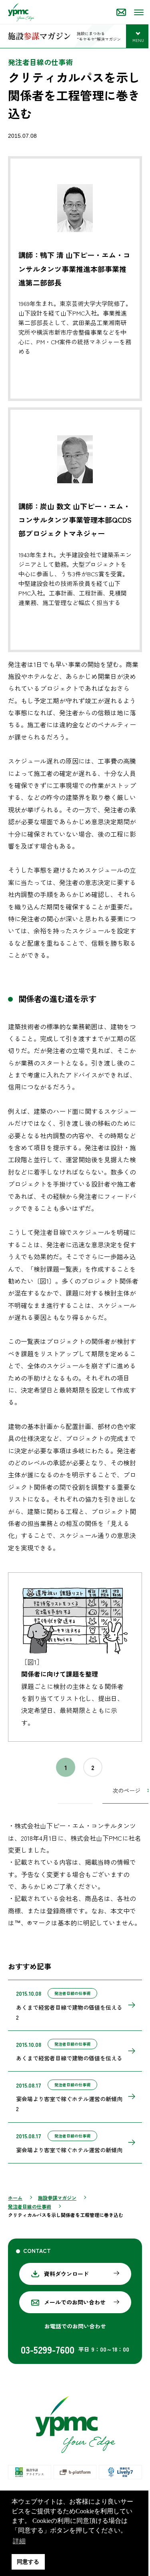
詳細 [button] (34, 2541)
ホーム (15, 2198)
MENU (141, 41)
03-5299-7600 (48, 2349)
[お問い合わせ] (121, 12)
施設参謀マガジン (57, 2198)
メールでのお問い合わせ (75, 2302)
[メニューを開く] (138, 12)
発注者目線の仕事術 (30, 2206)
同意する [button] (28, 2562)
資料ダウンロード (66, 2274)
